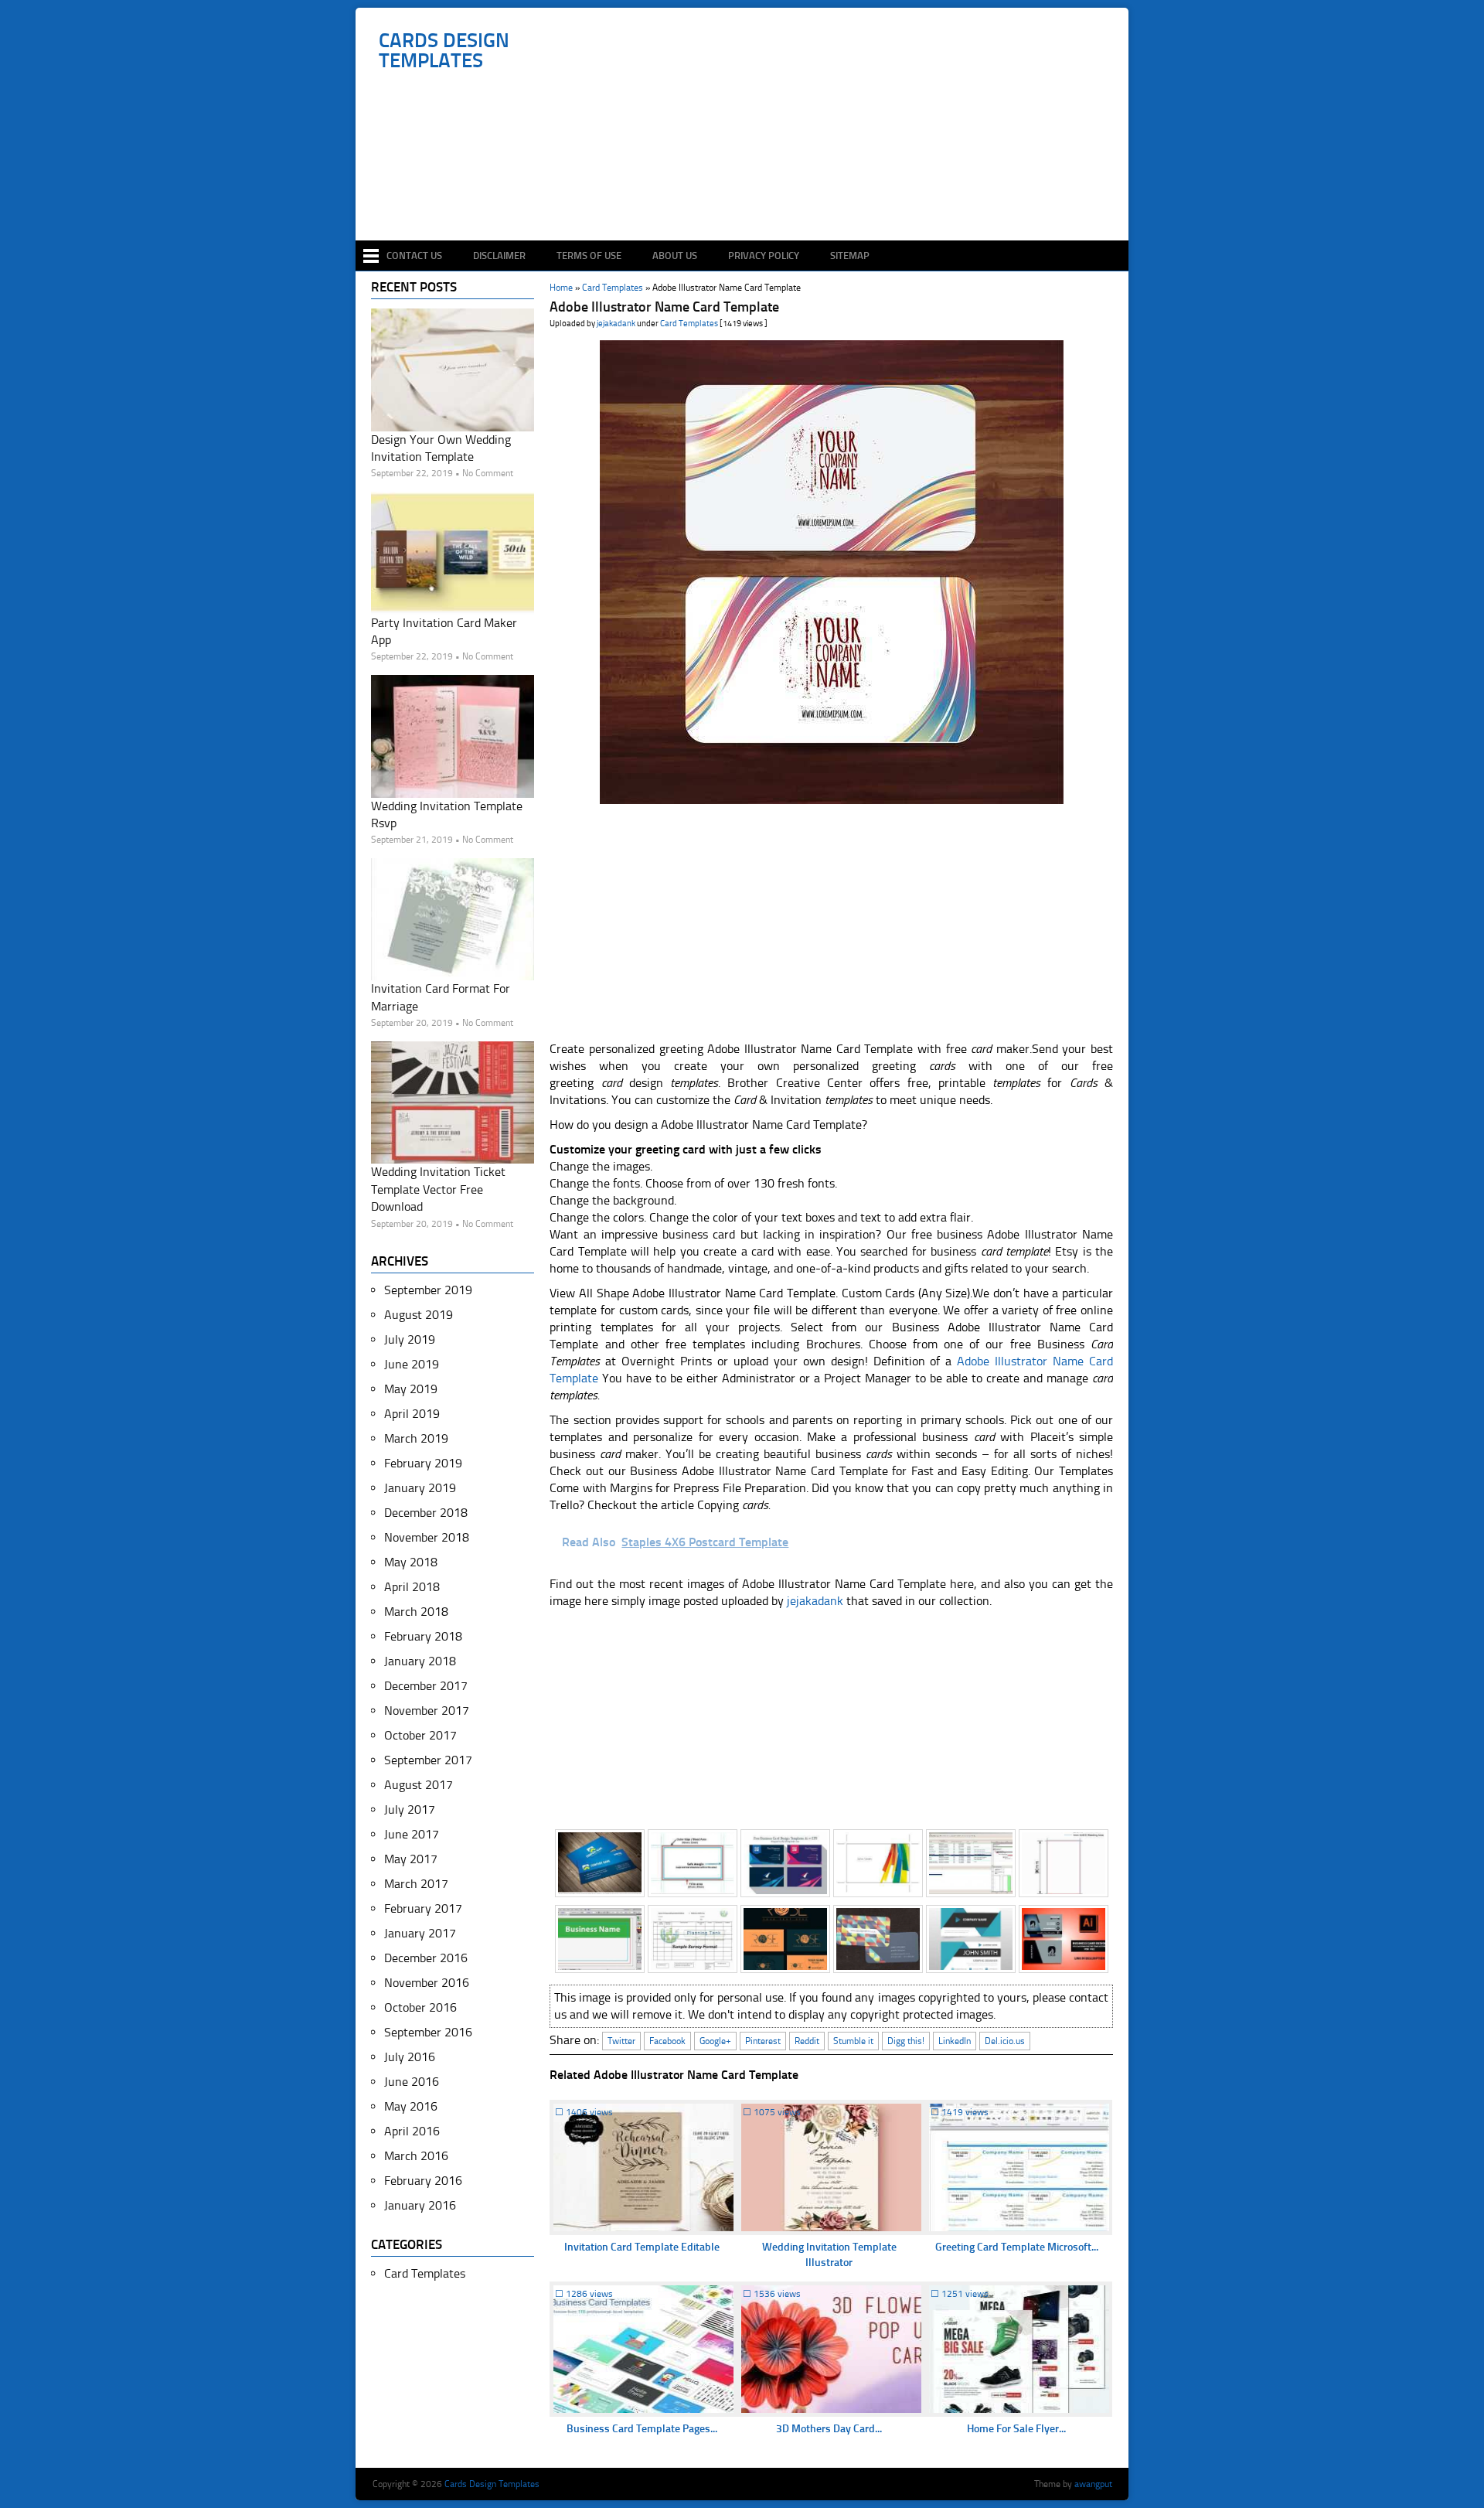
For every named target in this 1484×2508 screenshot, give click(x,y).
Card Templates (689, 324)
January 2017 (420, 1933)
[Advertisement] (750, 195)
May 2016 (411, 2106)
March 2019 (416, 1438)
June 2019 (412, 1364)
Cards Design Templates (444, 51)
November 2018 (427, 1537)
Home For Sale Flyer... (1016, 2429)
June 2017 (412, 1834)
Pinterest (763, 2041)
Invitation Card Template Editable (642, 2247)
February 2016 (423, 2181)
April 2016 (412, 2131)
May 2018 (411, 1562)
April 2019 (412, 1414)
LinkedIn (955, 2041)
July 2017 (410, 1809)
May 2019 (411, 1389)
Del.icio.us (1005, 2041)
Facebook (667, 2041)
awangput (1093, 2484)
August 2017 (419, 1785)
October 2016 (420, 2007)
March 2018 (416, 1612)
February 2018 (423, 1636)
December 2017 (426, 1686)
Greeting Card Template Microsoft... (1017, 2247)
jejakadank (616, 324)
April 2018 (412, 1587)
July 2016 (410, 2057)
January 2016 (420, 2205)
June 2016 (412, 2082)
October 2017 (420, 1735)
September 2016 (428, 2032)
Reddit (807, 2041)
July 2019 (410, 1339)
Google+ (715, 2041)
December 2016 (426, 1958)
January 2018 (420, 1661)
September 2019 (428, 1290)
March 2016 (416, 2156)
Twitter (621, 2041)
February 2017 (423, 1908)
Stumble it (853, 2041)
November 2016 (427, 1983)
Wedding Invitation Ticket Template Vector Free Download (438, 1189)
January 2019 (420, 1488)
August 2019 (419, 1315)
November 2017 (427, 1711)
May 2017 (411, 1859)
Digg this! (906, 2041)
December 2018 (426, 1513)
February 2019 (423, 1463)
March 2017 (416, 1884)
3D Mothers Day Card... (829, 2429)
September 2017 (428, 1760)
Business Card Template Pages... (642, 2429)
